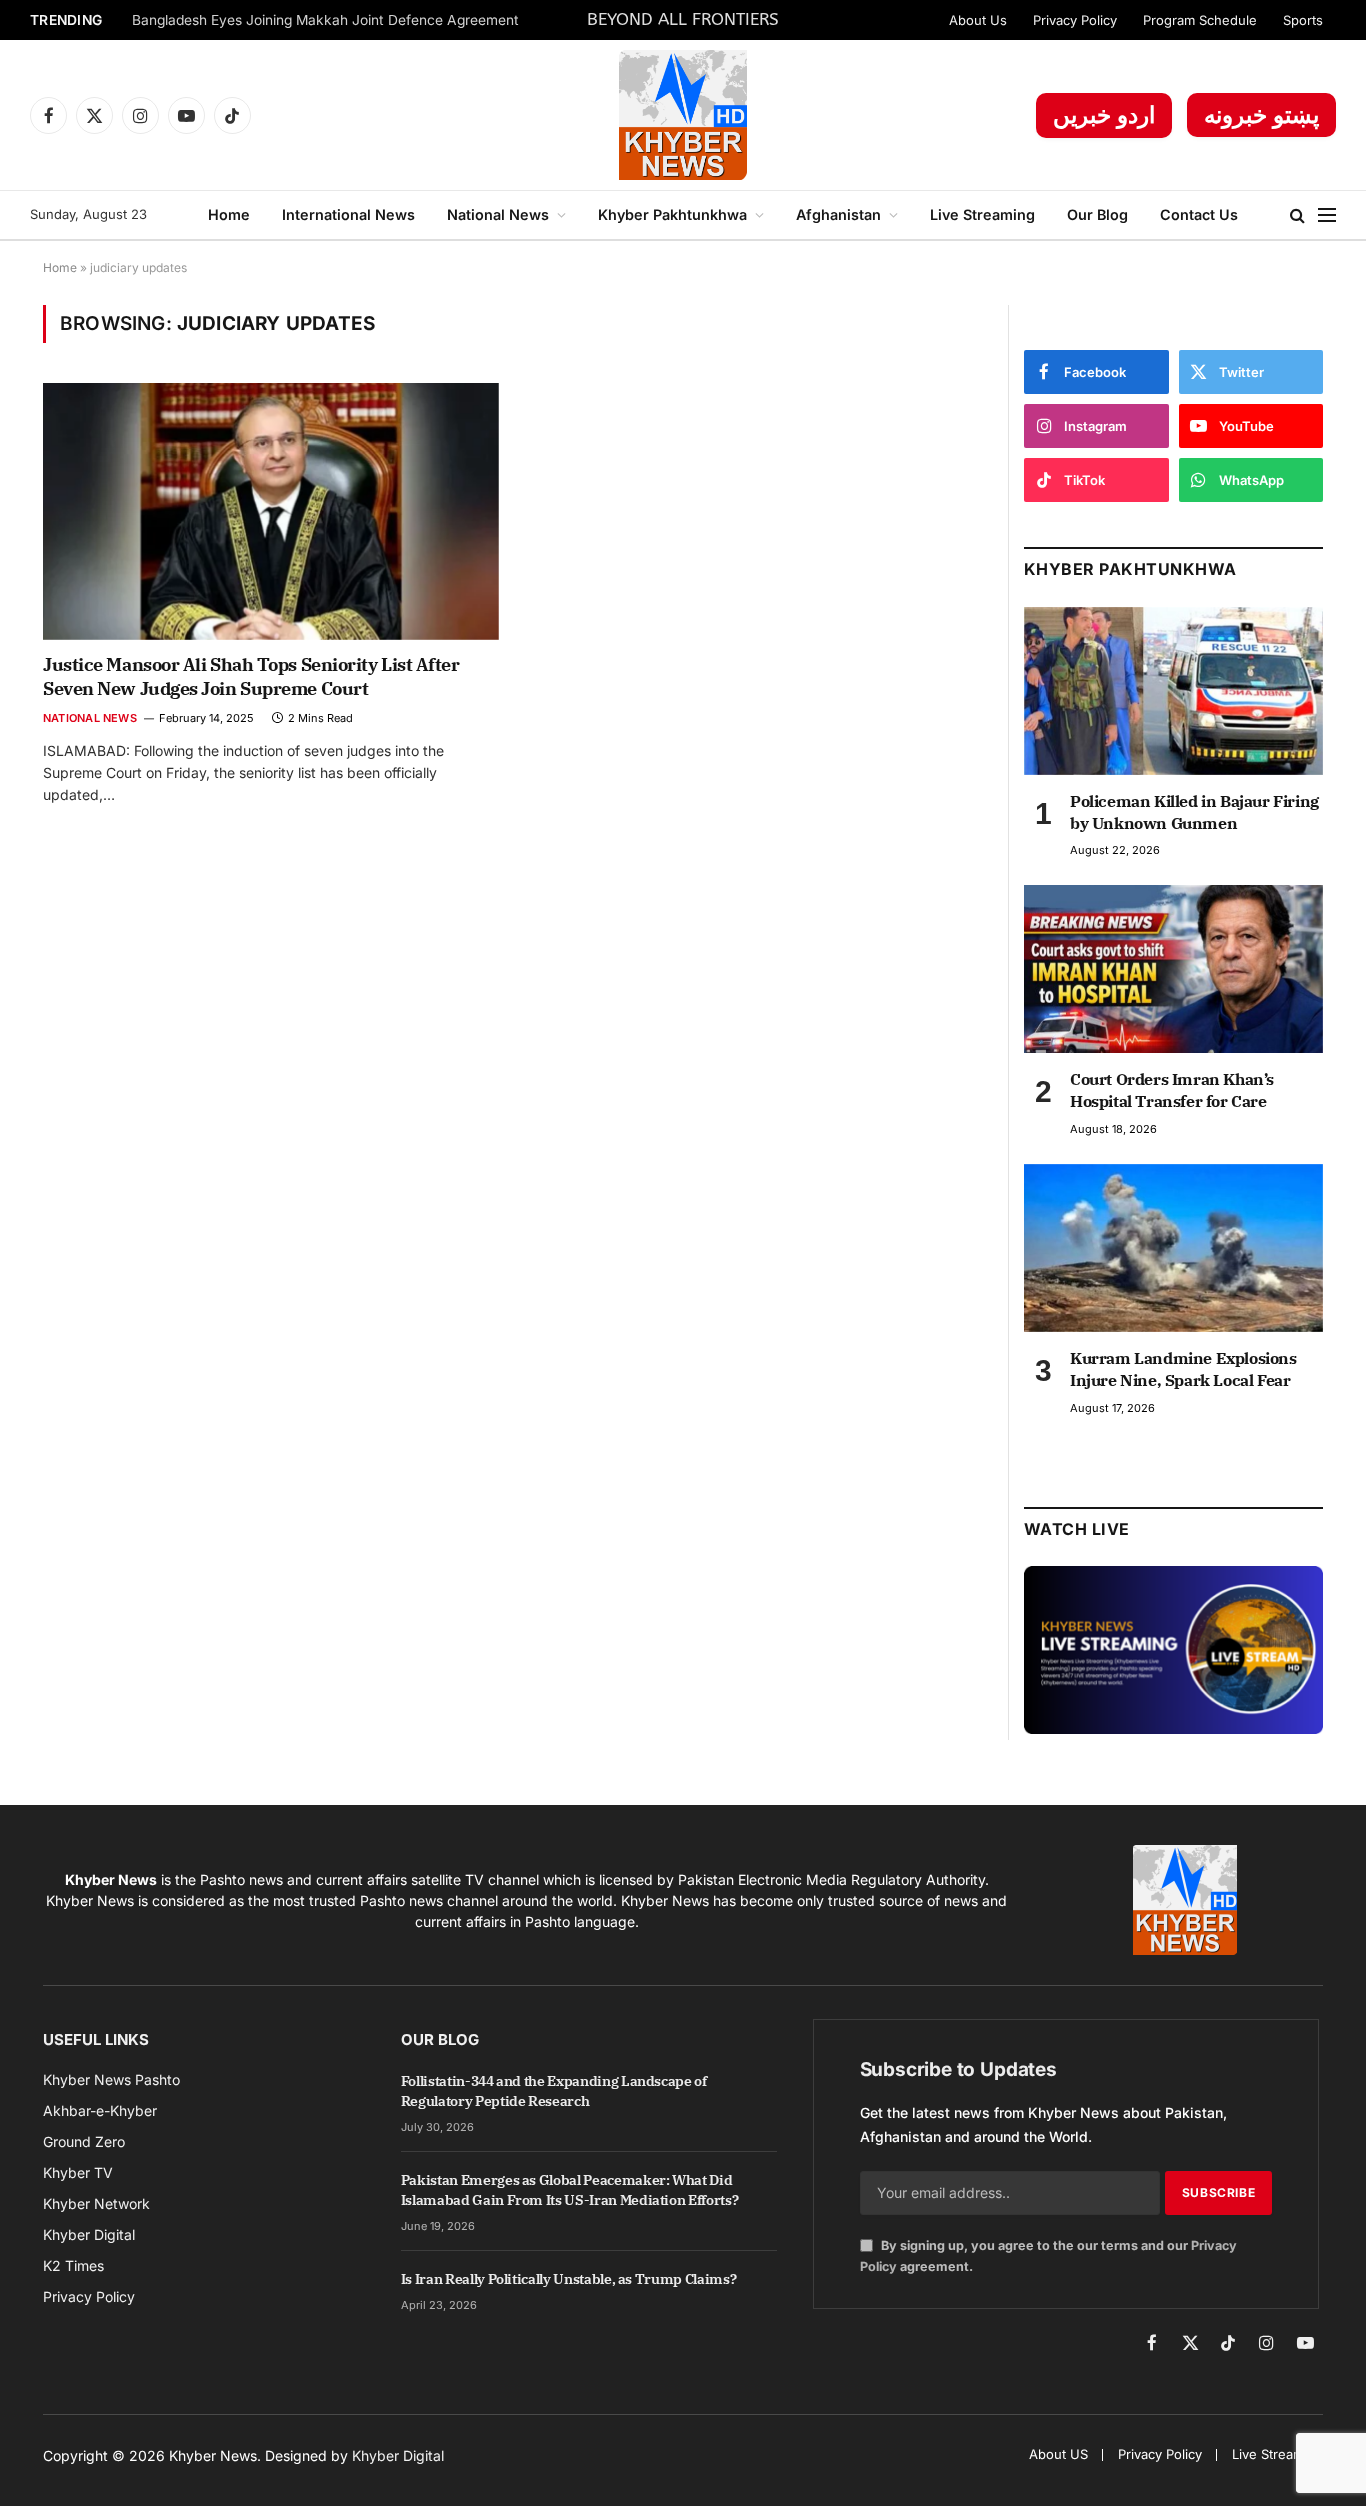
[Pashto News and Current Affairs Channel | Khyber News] (682, 115)
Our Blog (1097, 214)
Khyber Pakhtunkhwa (672, 214)
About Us (978, 20)
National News (498, 214)
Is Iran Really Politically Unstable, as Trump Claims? (568, 2279)
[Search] (1297, 215)
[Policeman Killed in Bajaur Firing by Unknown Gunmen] (1173, 691)
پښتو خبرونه (1261, 115)
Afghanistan (838, 214)
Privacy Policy (1075, 20)
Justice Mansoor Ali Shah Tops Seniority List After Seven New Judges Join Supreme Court (251, 676)
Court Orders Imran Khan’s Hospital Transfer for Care (1172, 1090)
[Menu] (1327, 215)
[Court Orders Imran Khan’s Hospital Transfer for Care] (1173, 969)
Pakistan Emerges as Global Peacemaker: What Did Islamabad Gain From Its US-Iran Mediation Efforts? (570, 2190)
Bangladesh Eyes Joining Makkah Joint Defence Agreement (325, 20)
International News (348, 214)
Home (229, 214)
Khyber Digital (398, 2455)
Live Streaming (982, 214)
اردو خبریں (1104, 115)
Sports (1303, 20)
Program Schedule (1200, 20)
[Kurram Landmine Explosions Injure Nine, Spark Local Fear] (1173, 1248)
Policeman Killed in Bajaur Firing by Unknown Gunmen (1194, 812)
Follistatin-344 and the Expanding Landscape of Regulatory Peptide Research (554, 2091)
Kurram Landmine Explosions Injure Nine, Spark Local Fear (1183, 1369)
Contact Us (1199, 214)
